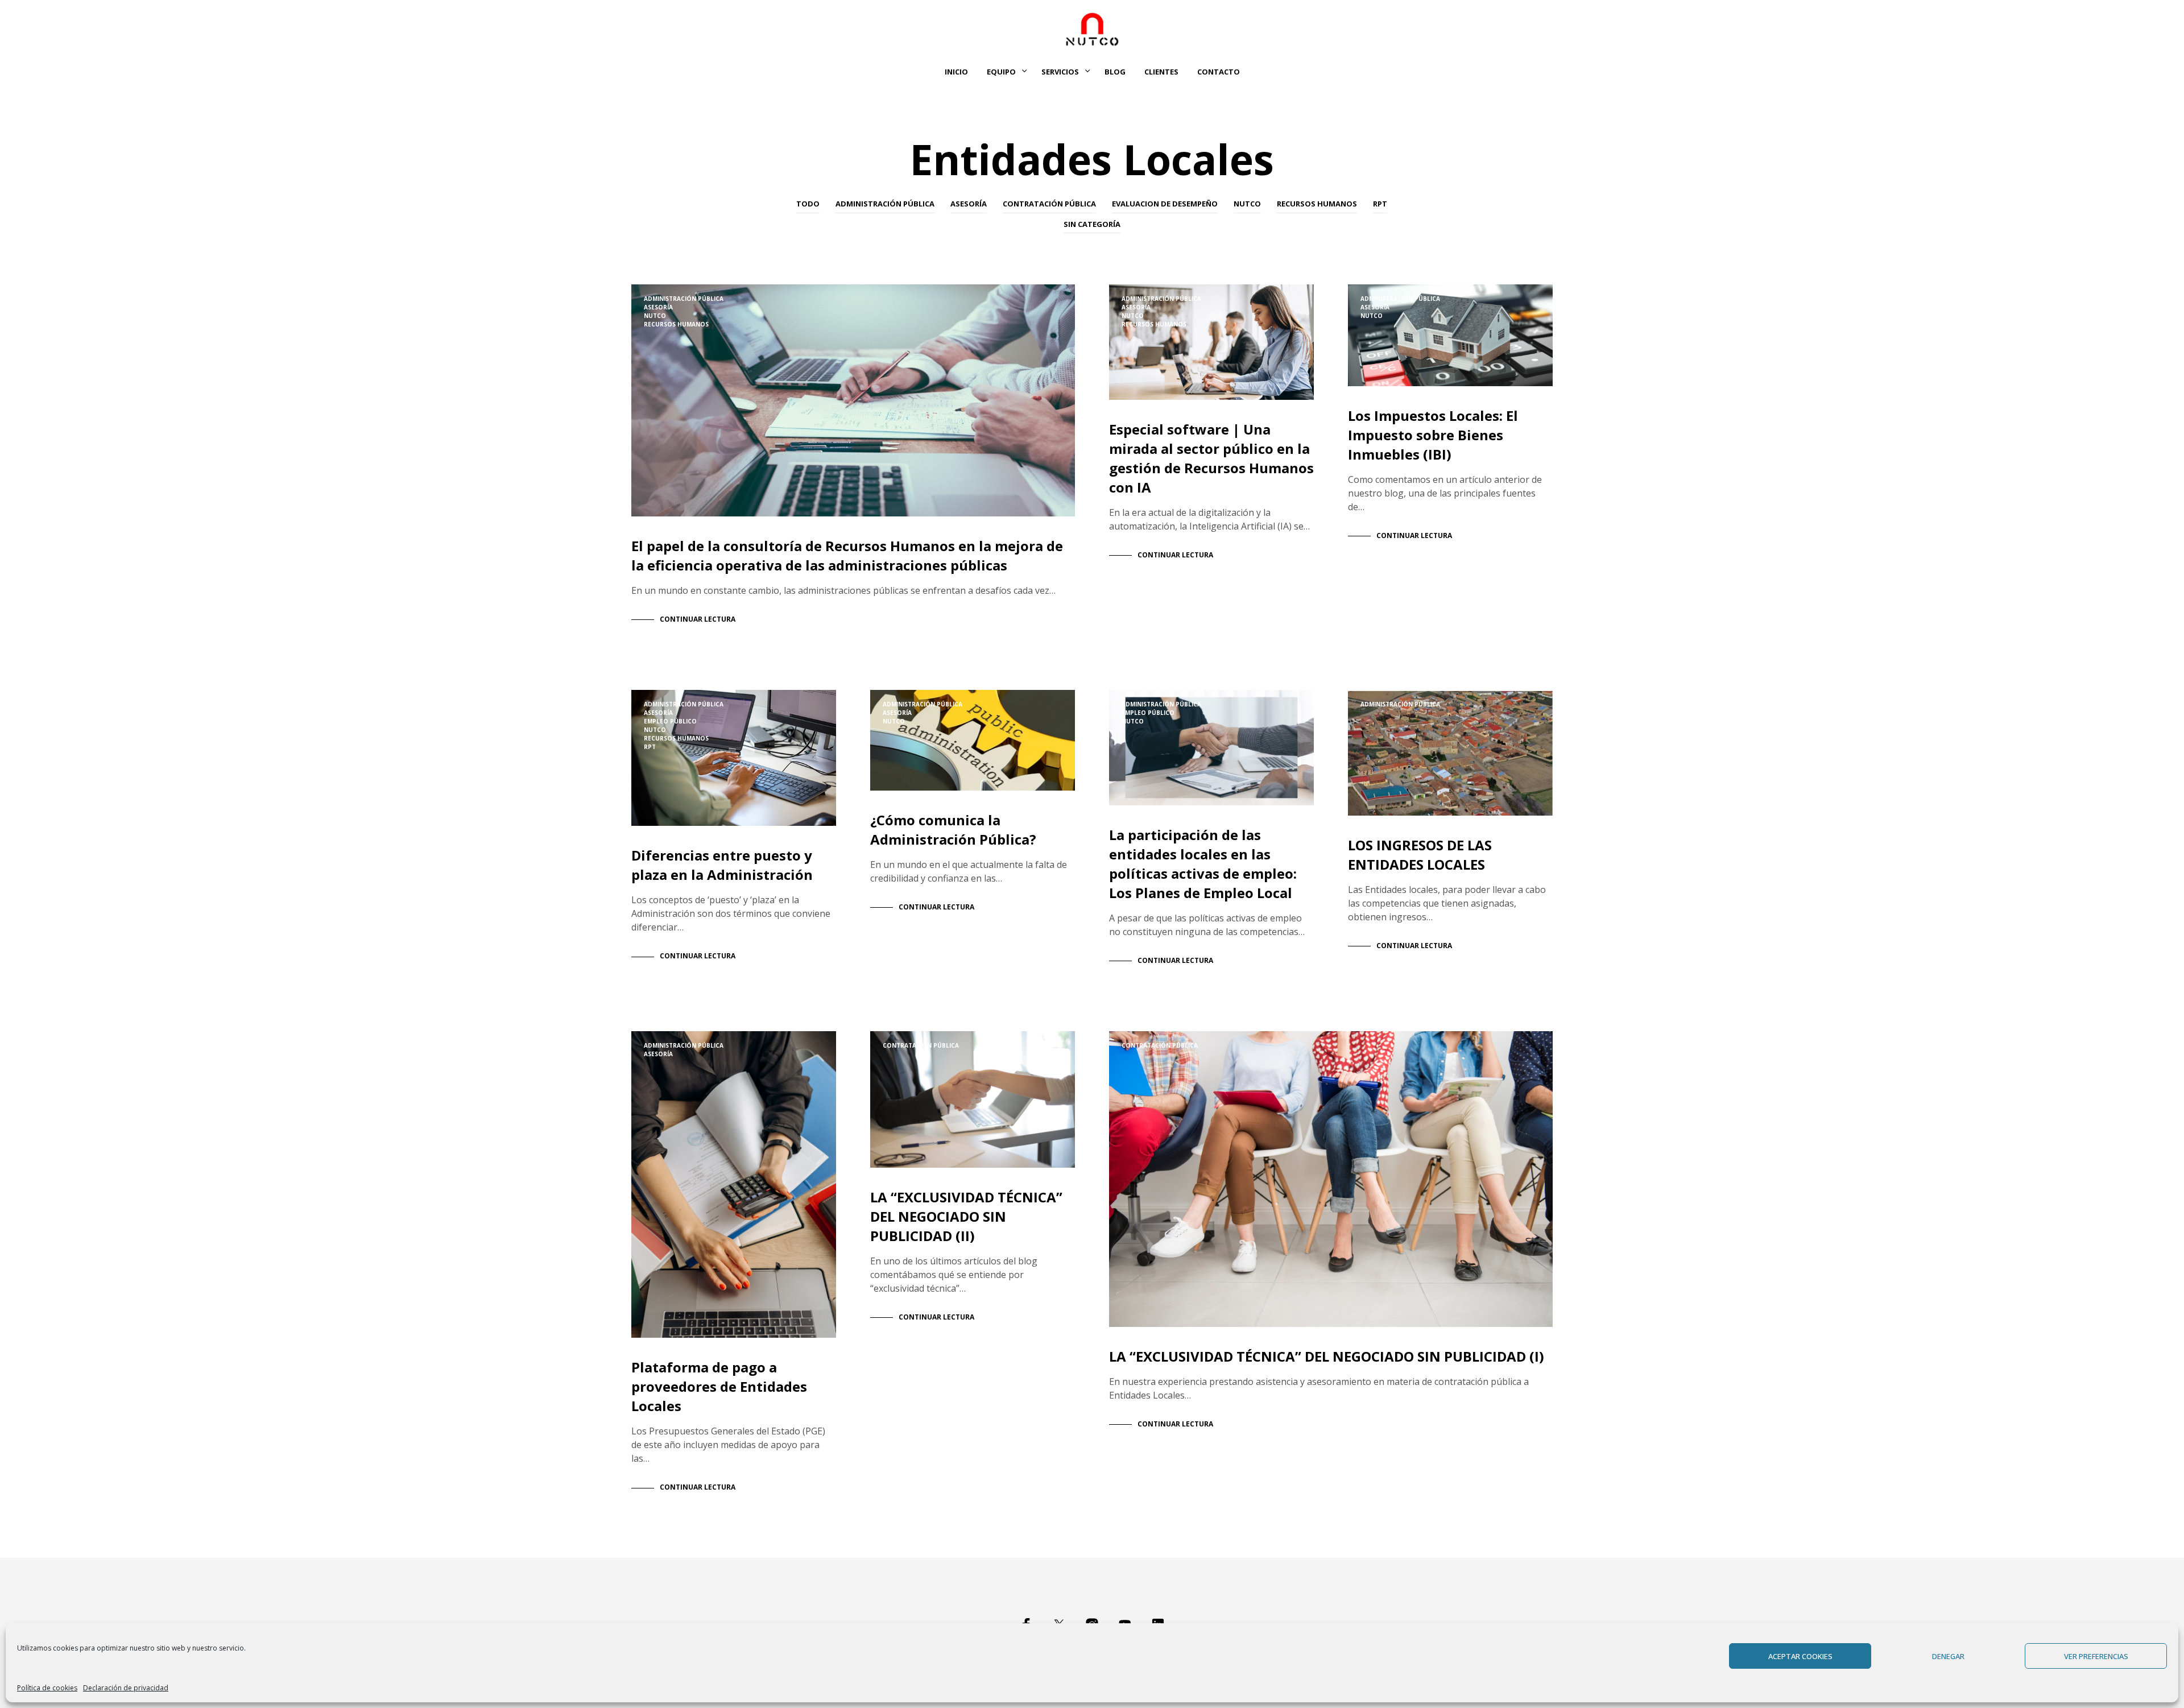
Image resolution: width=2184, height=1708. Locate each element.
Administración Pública (885, 204)
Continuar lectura (698, 619)
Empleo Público (670, 721)
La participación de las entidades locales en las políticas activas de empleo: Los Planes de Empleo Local (1203, 864)
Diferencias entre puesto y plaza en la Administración (722, 865)
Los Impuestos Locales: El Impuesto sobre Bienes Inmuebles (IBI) (1433, 435)
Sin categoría (1092, 224)
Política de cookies (47, 1688)
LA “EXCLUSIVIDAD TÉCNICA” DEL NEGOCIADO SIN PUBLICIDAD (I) (1327, 1356)
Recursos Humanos (1317, 204)
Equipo (1001, 72)
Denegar (1948, 1656)
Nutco (1247, 204)
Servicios (1060, 72)
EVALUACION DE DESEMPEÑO (1165, 204)
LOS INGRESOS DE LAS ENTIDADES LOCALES (1420, 855)
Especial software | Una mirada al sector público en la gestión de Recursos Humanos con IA (1211, 458)
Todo (808, 204)
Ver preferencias (2096, 1656)
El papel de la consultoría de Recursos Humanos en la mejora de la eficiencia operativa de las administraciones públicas (847, 555)
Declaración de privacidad (126, 1688)
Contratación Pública (1049, 204)
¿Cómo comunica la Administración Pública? (953, 830)
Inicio (956, 72)
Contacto (1219, 72)
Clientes (1161, 72)
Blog (1115, 72)
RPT (1380, 204)
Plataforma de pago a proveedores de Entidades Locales (719, 1386)
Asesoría (969, 204)
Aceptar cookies (1800, 1656)
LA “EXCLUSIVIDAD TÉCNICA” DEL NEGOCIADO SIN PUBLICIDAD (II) (966, 1216)
